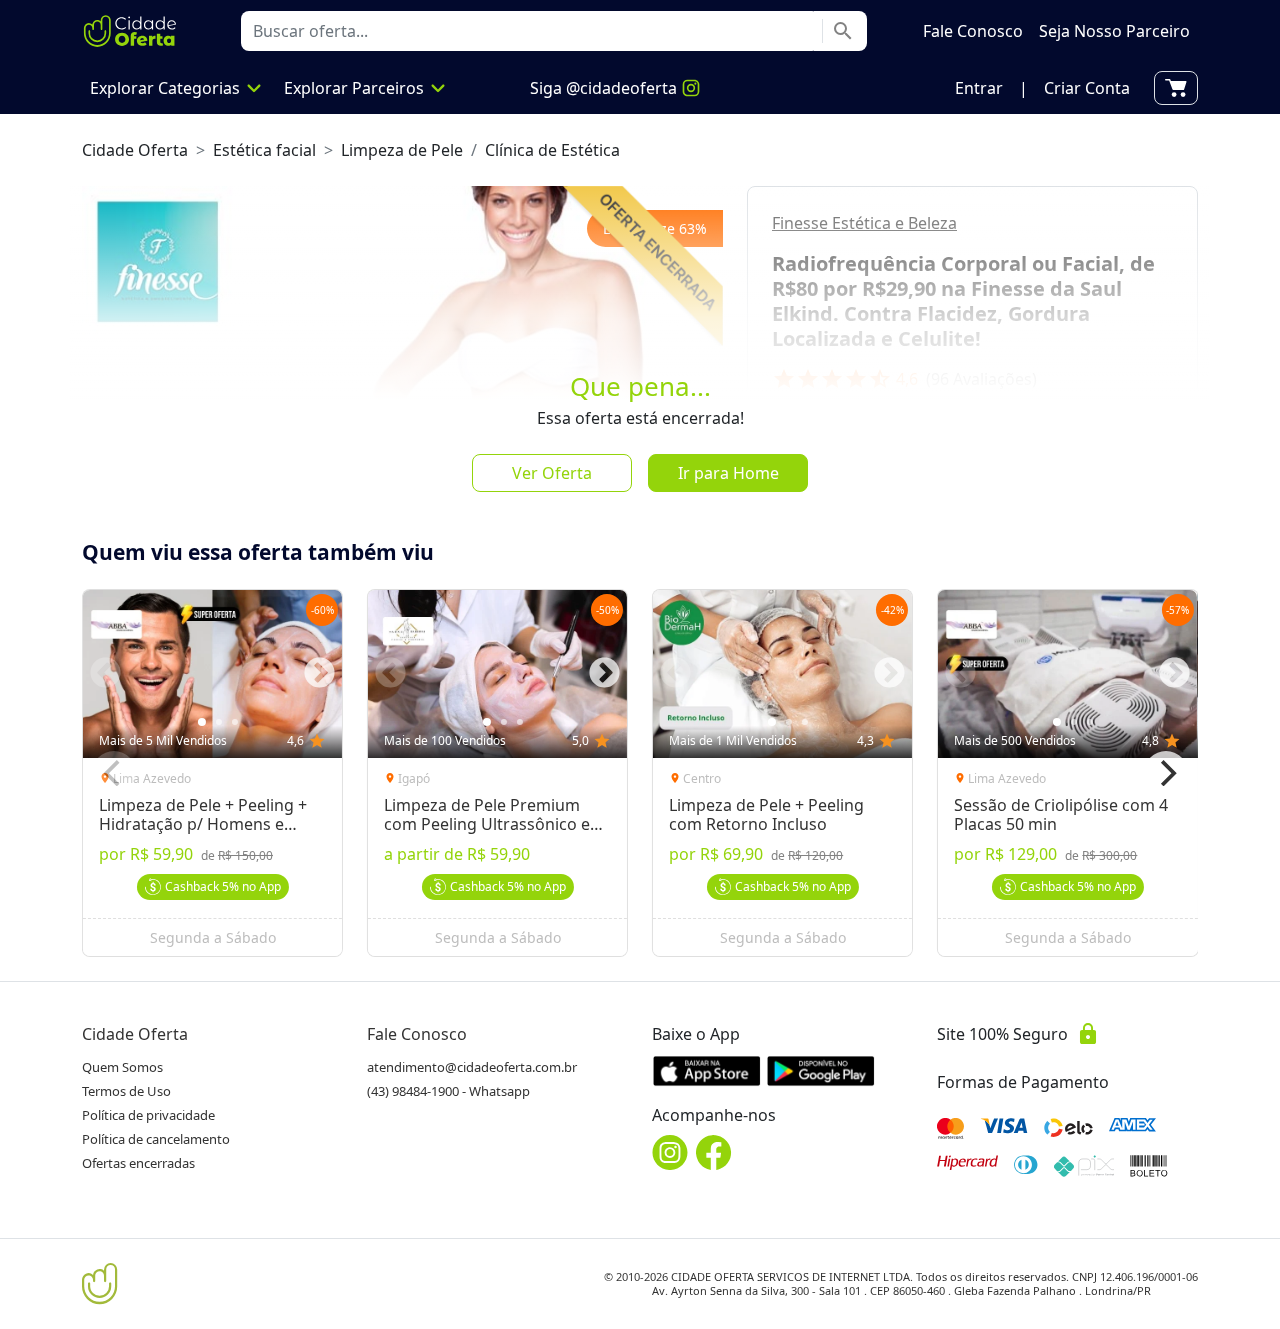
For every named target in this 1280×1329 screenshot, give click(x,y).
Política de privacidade (148, 1115)
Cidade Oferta (135, 150)
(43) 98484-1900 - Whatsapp (448, 1091)
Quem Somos (122, 1067)
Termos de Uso (126, 1091)
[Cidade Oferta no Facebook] (714, 1152)
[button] (979, 88)
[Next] (1166, 773)
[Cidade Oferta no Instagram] (670, 1152)
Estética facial (264, 150)
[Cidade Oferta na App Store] (707, 1070)
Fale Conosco (417, 1034)
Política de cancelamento (156, 1139)
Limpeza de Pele (402, 150)
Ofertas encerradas (138, 1163)
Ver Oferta (552, 473)
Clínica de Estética (552, 150)
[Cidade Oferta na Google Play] (821, 1070)
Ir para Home (728, 473)
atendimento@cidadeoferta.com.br (472, 1067)
